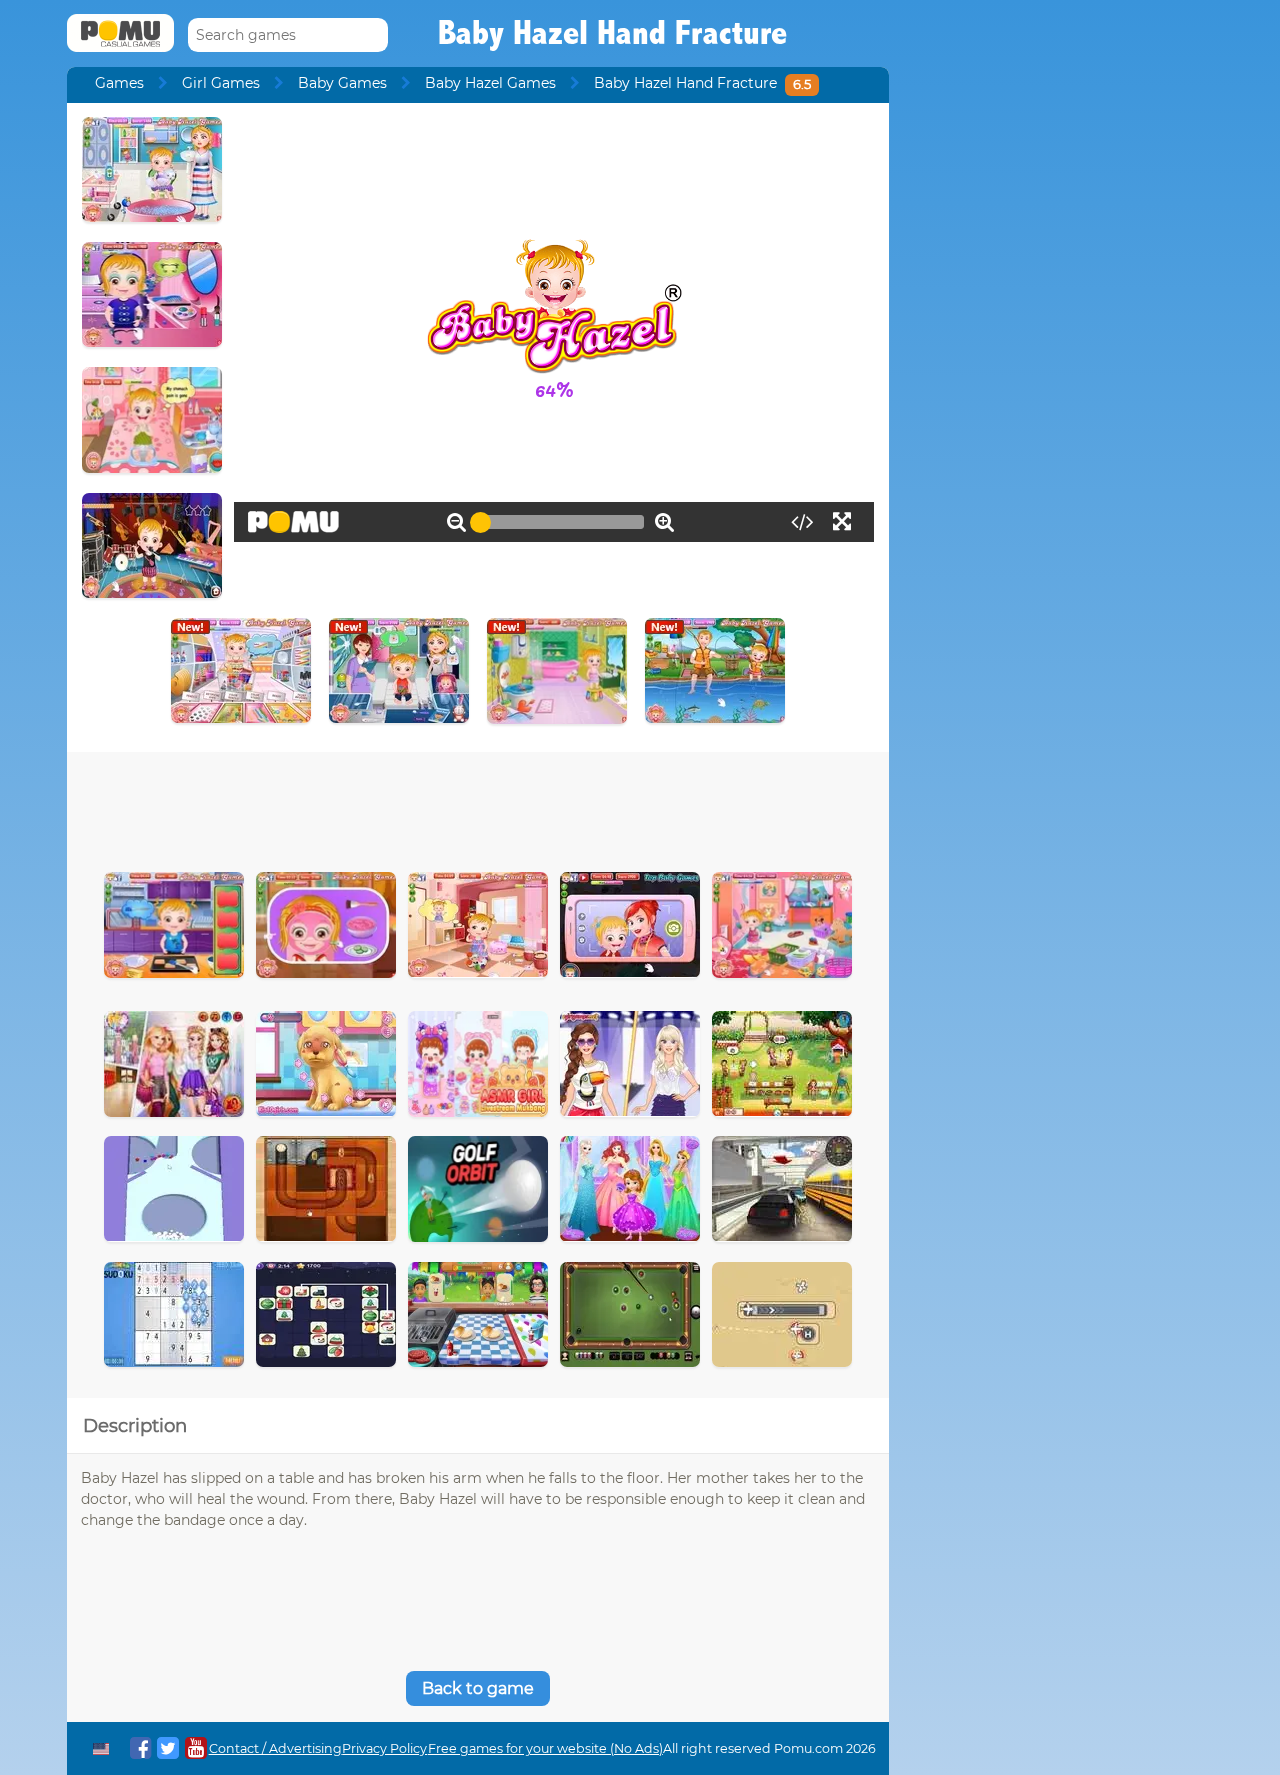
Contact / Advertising (275, 1748)
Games (119, 83)
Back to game (478, 1688)
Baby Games (342, 83)
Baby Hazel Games (490, 83)
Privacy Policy (384, 1748)
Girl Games (221, 83)
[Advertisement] (478, 807)
